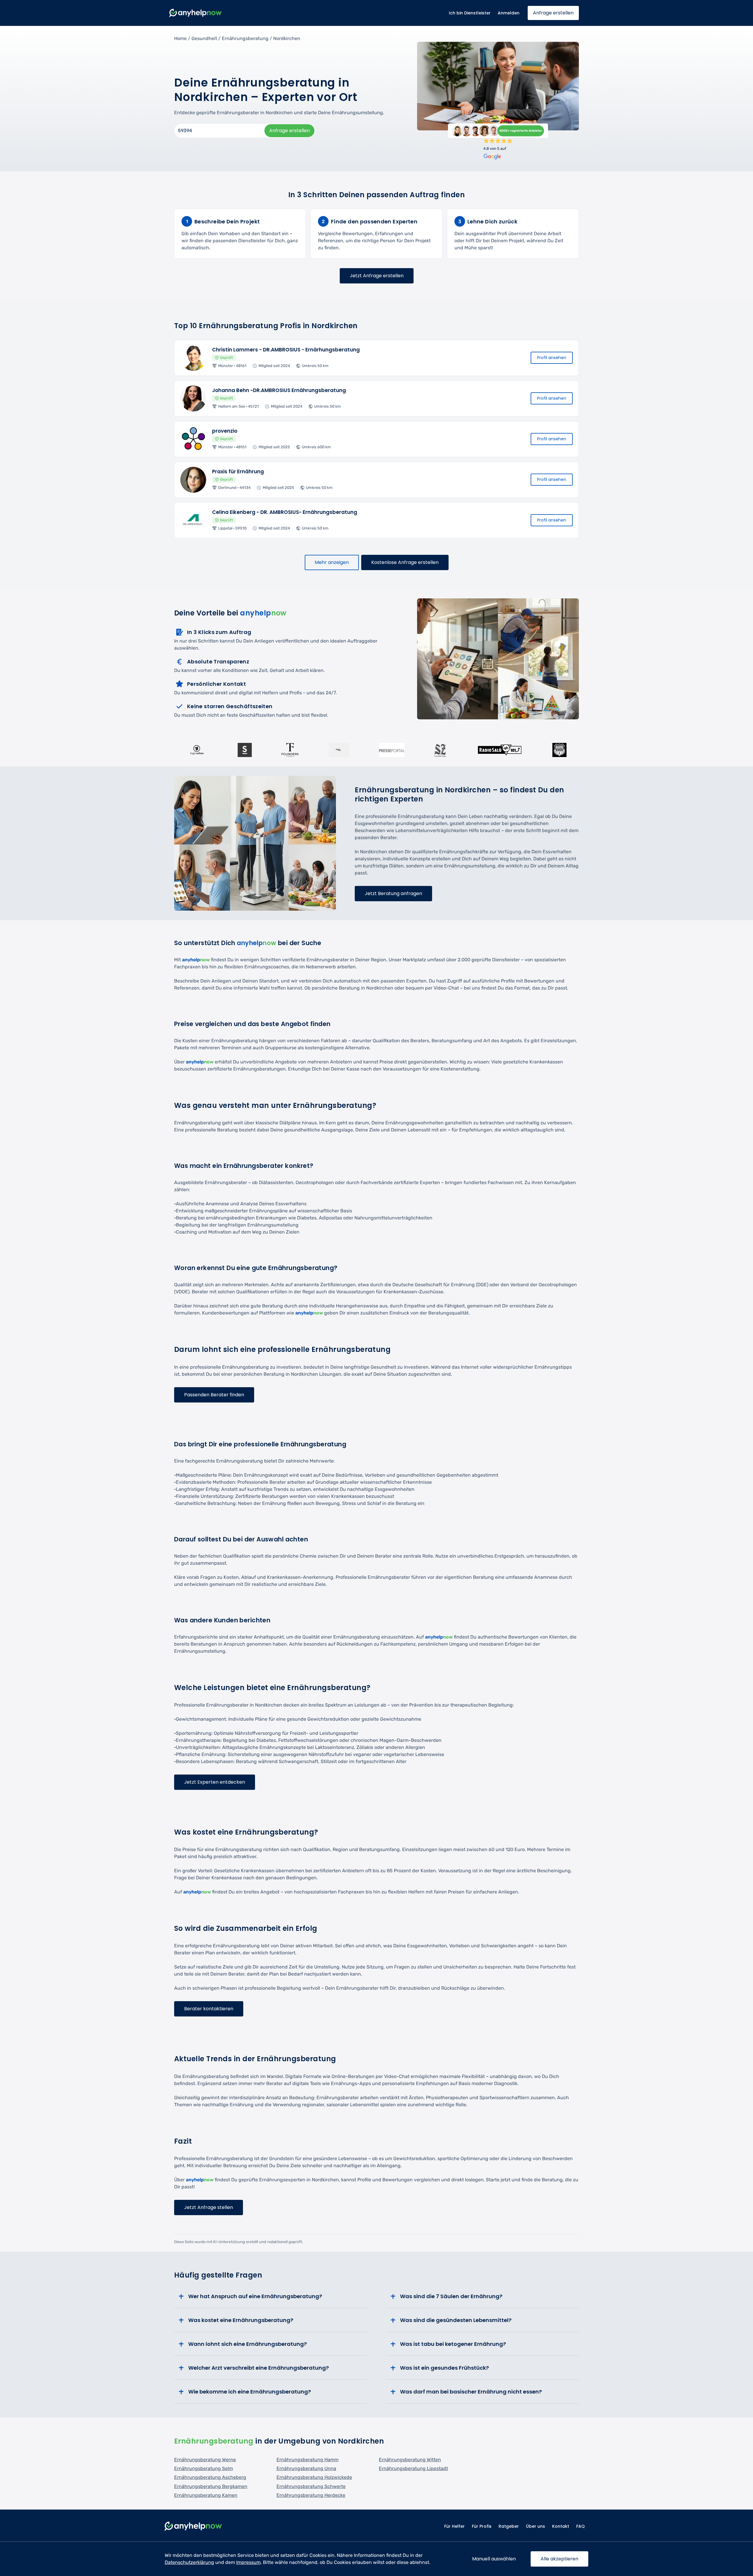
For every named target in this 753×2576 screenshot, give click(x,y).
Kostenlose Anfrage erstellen (405, 562)
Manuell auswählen (494, 2559)
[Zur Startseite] (196, 13)
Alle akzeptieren (559, 2559)
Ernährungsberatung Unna (306, 2468)
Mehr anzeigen (332, 562)
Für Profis (482, 2526)
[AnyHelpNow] (193, 2526)
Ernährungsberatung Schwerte (311, 2486)
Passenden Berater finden (214, 1395)
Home (180, 38)
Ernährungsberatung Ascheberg (210, 2477)
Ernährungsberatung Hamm (308, 2460)
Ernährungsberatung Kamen (206, 2495)
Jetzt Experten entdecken (215, 1782)
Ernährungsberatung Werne (205, 2460)
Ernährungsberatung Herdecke (311, 2495)
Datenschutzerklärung (189, 2562)
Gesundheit (204, 38)
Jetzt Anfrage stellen (209, 2207)
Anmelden (509, 13)
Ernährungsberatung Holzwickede (314, 2477)
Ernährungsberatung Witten (410, 2460)
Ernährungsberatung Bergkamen (211, 2486)
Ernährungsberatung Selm (204, 2468)
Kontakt (561, 2526)
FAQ (580, 2526)
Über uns (535, 2526)
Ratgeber (509, 2526)
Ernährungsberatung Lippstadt (413, 2468)
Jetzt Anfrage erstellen (377, 276)
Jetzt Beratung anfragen (393, 893)
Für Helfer (454, 2526)
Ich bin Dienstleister (470, 13)
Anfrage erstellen (553, 13)
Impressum (248, 2562)
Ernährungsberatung (245, 38)
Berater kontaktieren (209, 2009)
